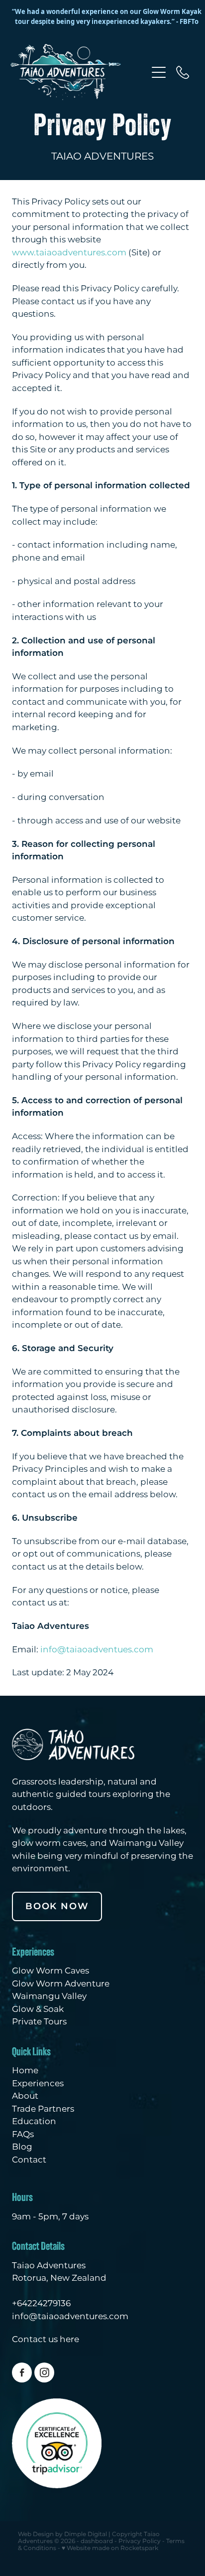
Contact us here (46, 2340)
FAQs (23, 2135)
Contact (29, 2160)
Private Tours (39, 2022)
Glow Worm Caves (51, 1971)
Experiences (38, 2084)
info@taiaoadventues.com (97, 1650)
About (25, 2096)
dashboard (97, 2541)
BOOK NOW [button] (57, 1906)
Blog (22, 2147)
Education (34, 2122)
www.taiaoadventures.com (70, 253)
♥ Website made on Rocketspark (110, 2548)
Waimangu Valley (49, 1996)
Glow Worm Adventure (61, 1984)
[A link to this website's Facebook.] (22, 2373)
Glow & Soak (38, 2009)
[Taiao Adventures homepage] (79, 72)
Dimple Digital (86, 2534)
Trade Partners (43, 2109)
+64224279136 (41, 2304)
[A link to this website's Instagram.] (44, 2373)
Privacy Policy (140, 2541)
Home (25, 2071)
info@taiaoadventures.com (70, 2317)
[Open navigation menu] (159, 72)
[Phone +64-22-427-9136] (183, 72)
